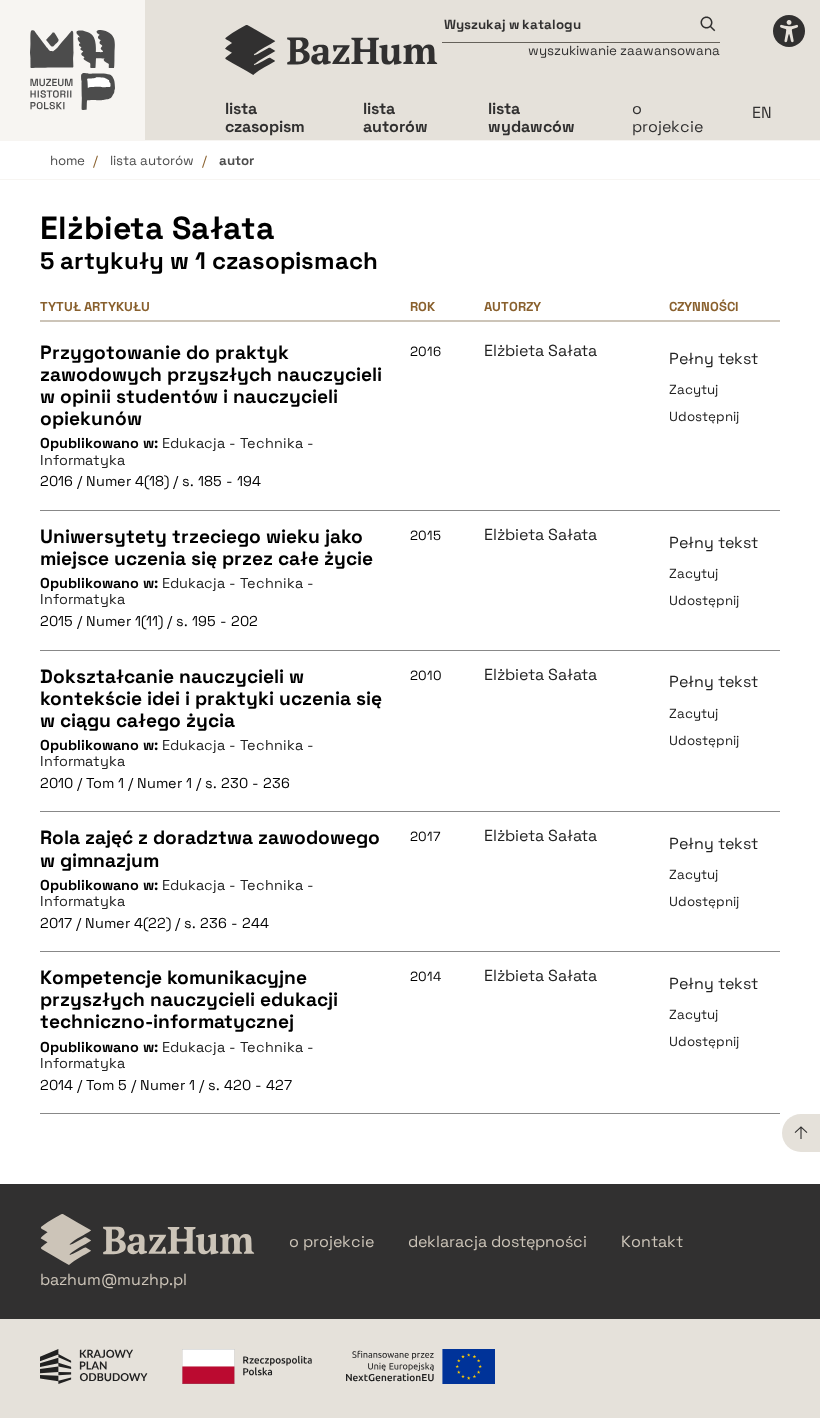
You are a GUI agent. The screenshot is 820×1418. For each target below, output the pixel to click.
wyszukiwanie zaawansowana (624, 50)
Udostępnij (704, 416)
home (67, 160)
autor (236, 160)
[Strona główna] (331, 50)
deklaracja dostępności (497, 1242)
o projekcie (667, 117)
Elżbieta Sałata (540, 351)
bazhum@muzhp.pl (113, 1280)
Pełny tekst (713, 358)
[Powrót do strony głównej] (147, 1241)
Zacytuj (693, 389)
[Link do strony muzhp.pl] (72, 70)
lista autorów (152, 160)
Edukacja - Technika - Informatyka (177, 451)
